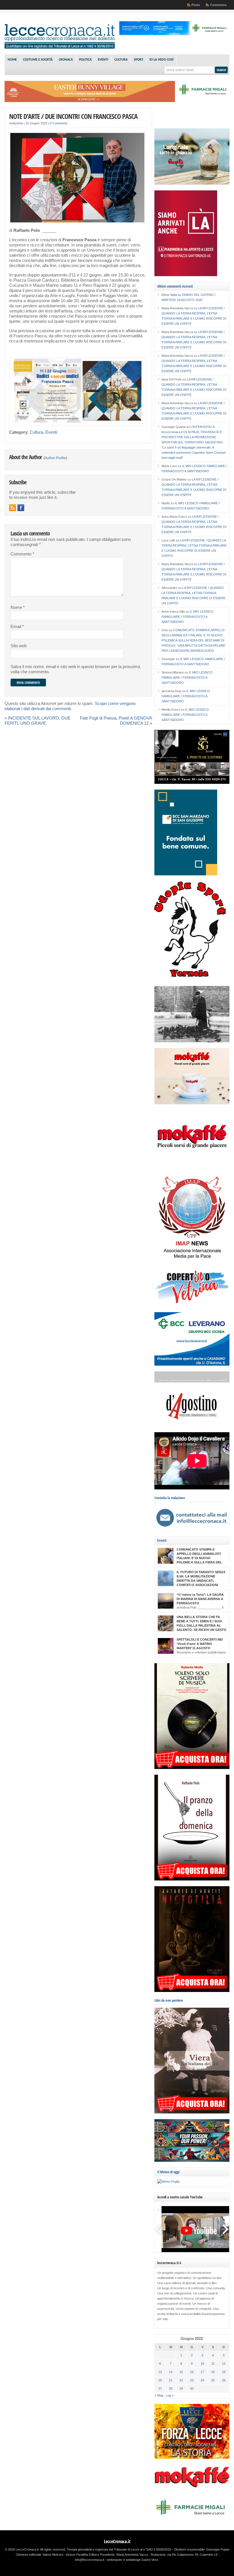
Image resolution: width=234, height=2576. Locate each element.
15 (181, 2372)
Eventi (103, 60)
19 (224, 2372)
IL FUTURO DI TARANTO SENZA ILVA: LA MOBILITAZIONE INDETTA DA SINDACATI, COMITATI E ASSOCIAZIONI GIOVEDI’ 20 (201, 1581)
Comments (218, 5)
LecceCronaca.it (117, 2541)
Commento (22, 554)
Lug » (170, 2395)
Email (17, 627)
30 (192, 2388)
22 (181, 2380)
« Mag (159, 2395)
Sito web (19, 646)
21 (171, 2380)
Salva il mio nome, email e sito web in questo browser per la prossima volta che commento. (75, 669)
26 (224, 2380)
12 (224, 2364)
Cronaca (66, 60)
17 (202, 2372)
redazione (16, 123)
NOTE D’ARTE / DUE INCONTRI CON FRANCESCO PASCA (73, 116)
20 (160, 2380)
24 (202, 2380)
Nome (18, 607)
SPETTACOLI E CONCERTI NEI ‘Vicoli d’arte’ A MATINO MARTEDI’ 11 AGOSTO (200, 1644)
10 (202, 2364)
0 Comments (59, 123)
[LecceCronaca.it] (60, 47)
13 (160, 2372)
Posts (196, 5)
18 (213, 2372)
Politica (85, 60)
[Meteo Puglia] (168, 2181)
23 (192, 2380)
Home (12, 60)
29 (181, 2388)
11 (213, 2364)
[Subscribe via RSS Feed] (13, 508)
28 (171, 2388)
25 (213, 2380)
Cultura (121, 60)
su (172, 295)
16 (192, 2372)
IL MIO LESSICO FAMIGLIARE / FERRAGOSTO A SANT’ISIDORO (187, 617)
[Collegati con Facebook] (21, 508)
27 (160, 2388)
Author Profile (55, 458)
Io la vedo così (162, 60)
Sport (139, 60)
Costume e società (38, 60)
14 (171, 2372)
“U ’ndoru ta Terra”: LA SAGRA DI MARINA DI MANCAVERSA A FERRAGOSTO (200, 1599)
